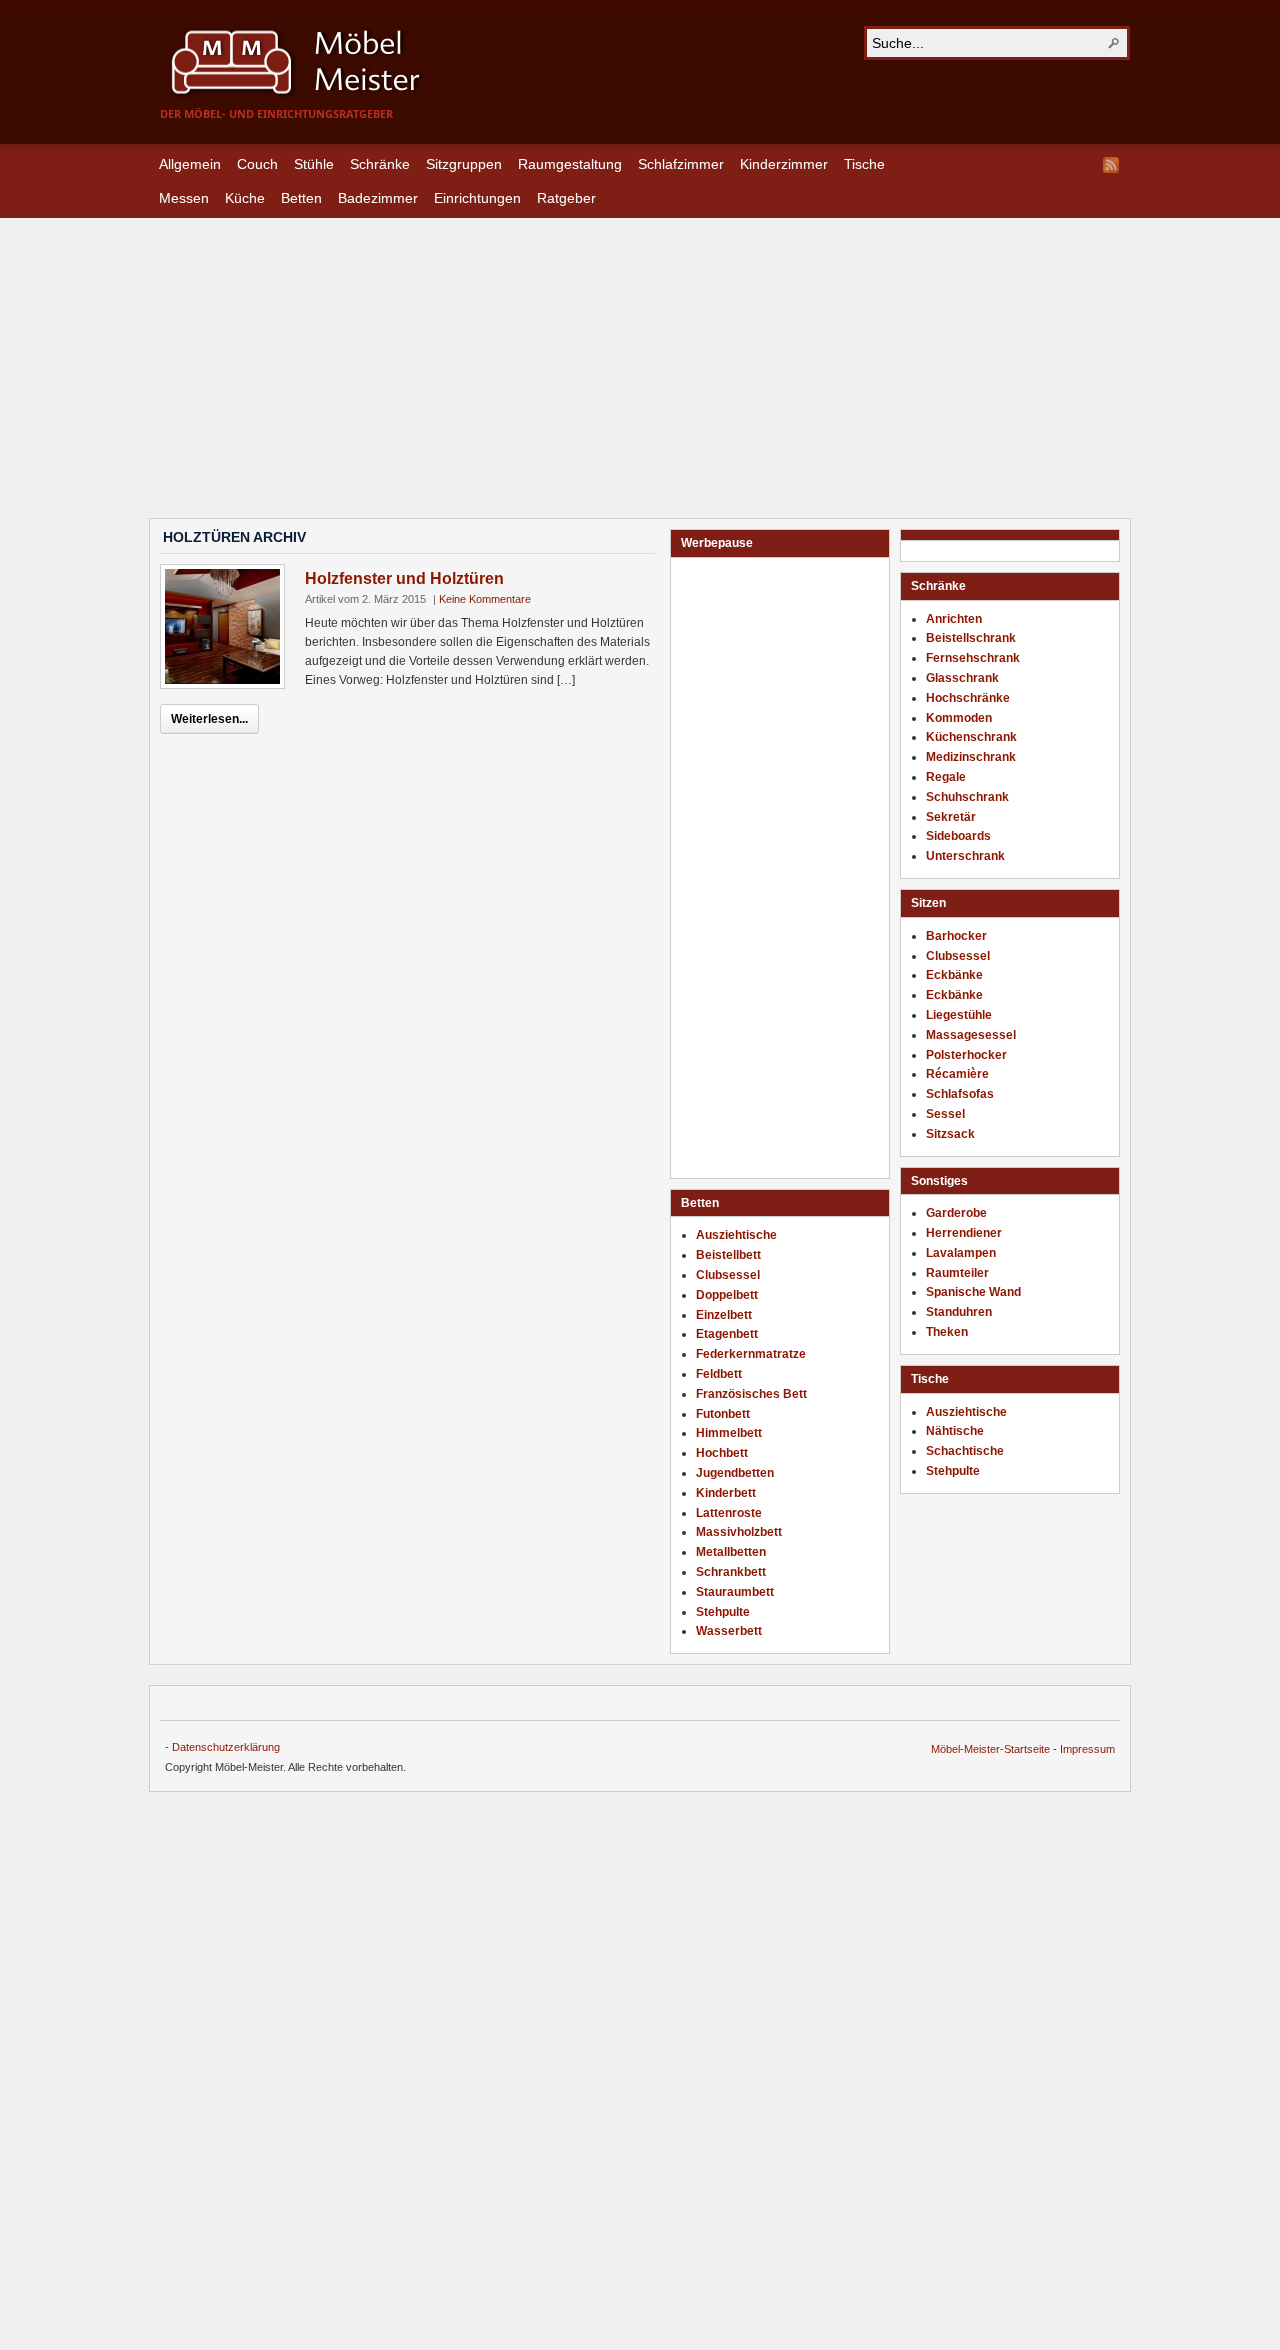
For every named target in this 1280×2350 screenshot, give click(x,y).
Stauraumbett (735, 1592)
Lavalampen (961, 1253)
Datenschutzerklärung (226, 1747)
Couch (257, 164)
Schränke (380, 164)
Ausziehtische (966, 1412)
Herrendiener (964, 1233)
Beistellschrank (971, 638)
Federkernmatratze (751, 1354)
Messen (184, 198)
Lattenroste (729, 1513)
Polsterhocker (966, 1055)
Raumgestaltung (570, 164)
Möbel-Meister (310, 62)
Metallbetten (731, 1552)
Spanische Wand (973, 1292)
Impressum (1087, 1749)
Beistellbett (728, 1255)
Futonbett (723, 1414)
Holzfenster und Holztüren (404, 578)
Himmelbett (729, 1433)
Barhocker (956, 936)
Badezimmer (378, 198)
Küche (245, 198)
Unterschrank (965, 856)
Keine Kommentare (485, 599)
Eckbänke (954, 975)
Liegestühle (959, 1015)
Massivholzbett (739, 1532)
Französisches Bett (751, 1394)
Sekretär (951, 817)
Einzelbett (724, 1315)
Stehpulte (953, 1471)
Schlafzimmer (681, 164)
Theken (947, 1332)
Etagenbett (727, 1334)
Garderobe (956, 1213)
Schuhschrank (967, 797)
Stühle (314, 164)
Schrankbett (731, 1572)
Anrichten (954, 619)
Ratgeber (566, 198)
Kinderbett (726, 1493)
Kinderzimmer (784, 164)
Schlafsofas (960, 1094)
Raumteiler (957, 1273)
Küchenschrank (971, 737)
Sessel (945, 1114)
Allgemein (190, 164)
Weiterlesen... (209, 719)
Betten (301, 198)
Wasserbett (729, 1631)
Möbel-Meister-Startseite (990, 1749)
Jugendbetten (735, 1473)
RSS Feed (1111, 165)
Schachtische (965, 1451)
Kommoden (959, 718)
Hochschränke (968, 698)
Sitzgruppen (464, 164)
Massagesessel (971, 1035)
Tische (864, 164)
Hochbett (722, 1453)
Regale (946, 777)
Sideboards (958, 836)
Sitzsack (950, 1134)
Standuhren (959, 1312)
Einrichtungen (477, 198)
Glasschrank (962, 678)
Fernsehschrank (973, 658)
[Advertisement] (640, 358)
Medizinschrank (971, 757)
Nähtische (955, 1431)
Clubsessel (958, 956)
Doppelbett (727, 1295)
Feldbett (719, 1374)
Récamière (957, 1074)
